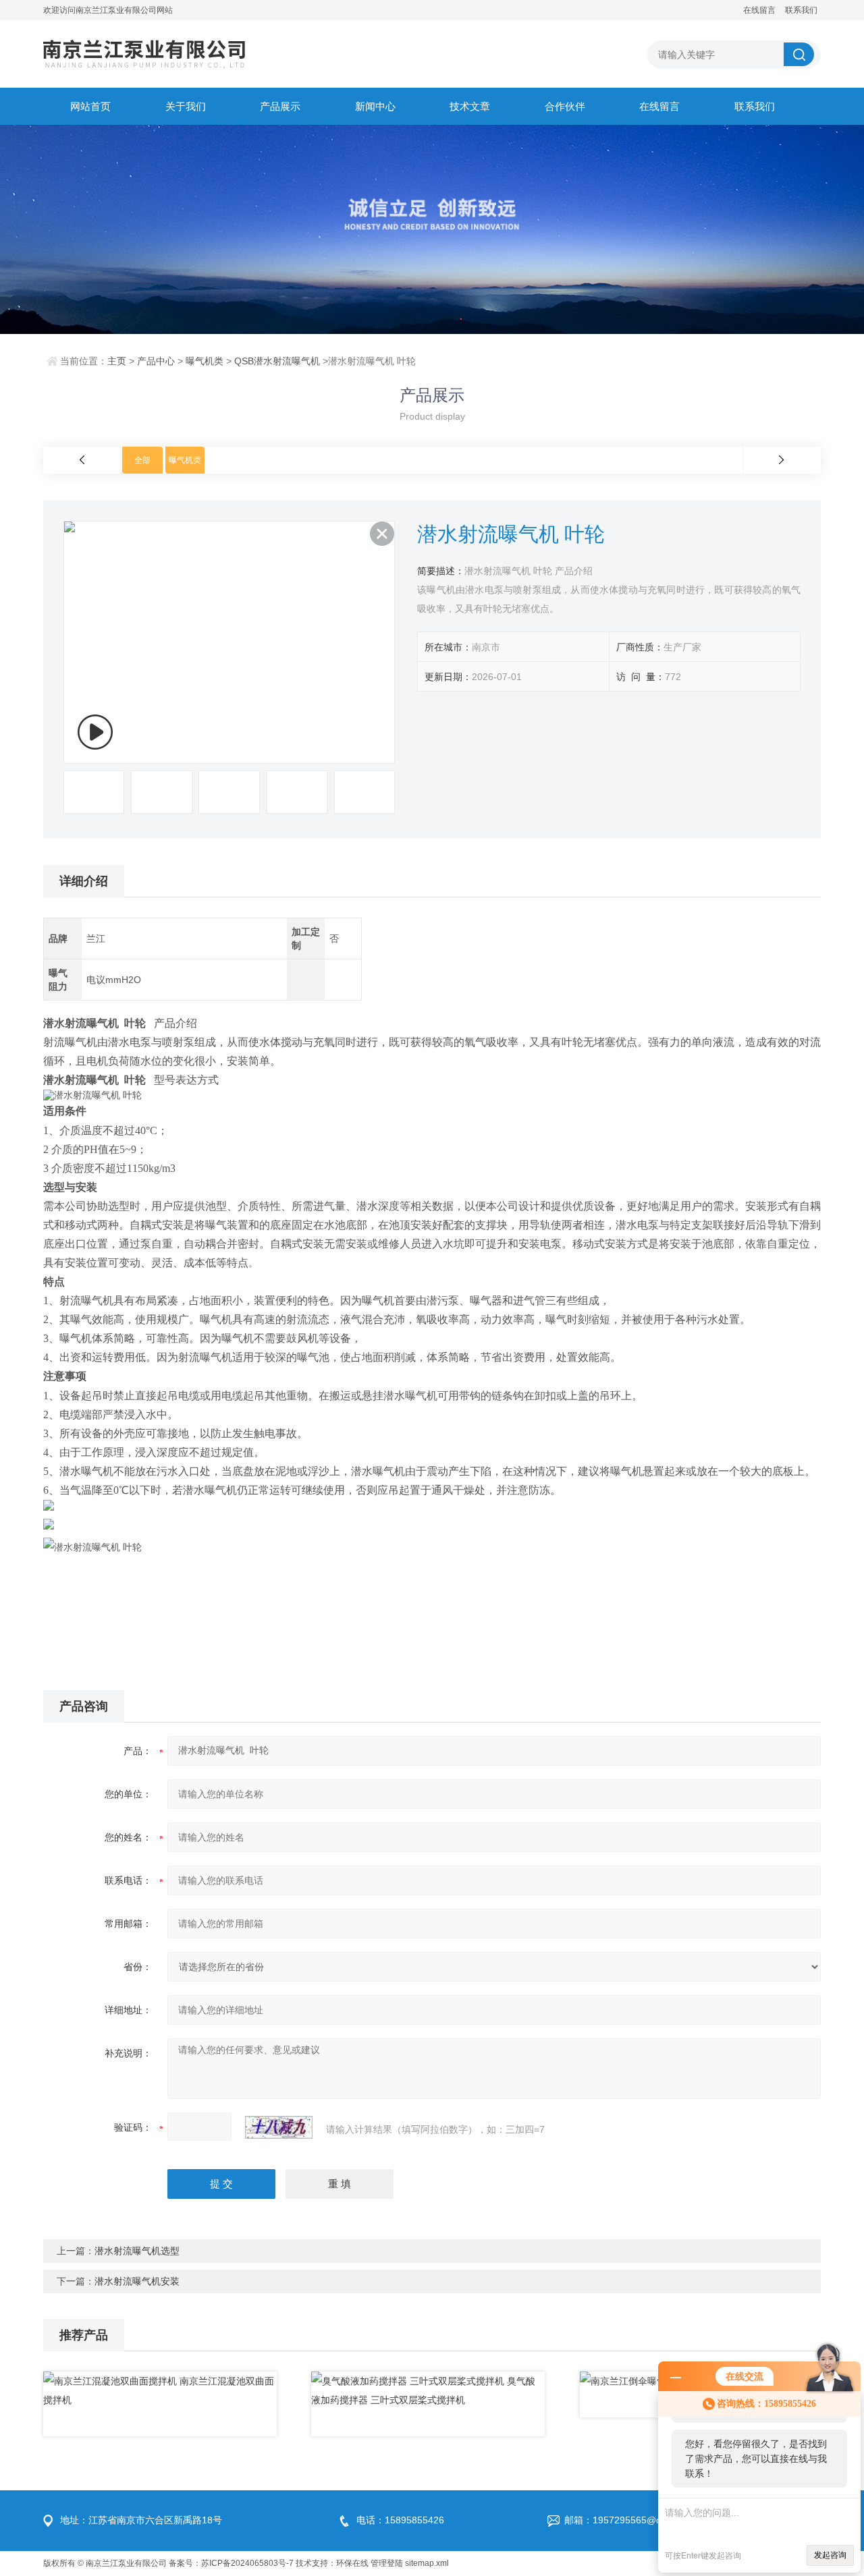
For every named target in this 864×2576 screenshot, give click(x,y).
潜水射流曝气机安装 (137, 2281)
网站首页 (90, 106)
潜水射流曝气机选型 (137, 2251)
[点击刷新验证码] (279, 2127)
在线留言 (759, 10)
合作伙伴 (565, 106)
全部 (142, 460)
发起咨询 (830, 2555)
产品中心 (156, 361)
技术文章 (470, 106)
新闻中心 (375, 106)
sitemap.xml (427, 2563)
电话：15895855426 (400, 2520)
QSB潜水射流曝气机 (277, 361)
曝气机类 (205, 361)
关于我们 (186, 106)
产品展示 (280, 106)
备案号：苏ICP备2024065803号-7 (231, 2563)
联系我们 (801, 10)
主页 (117, 361)
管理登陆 (387, 2563)
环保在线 (352, 2563)
